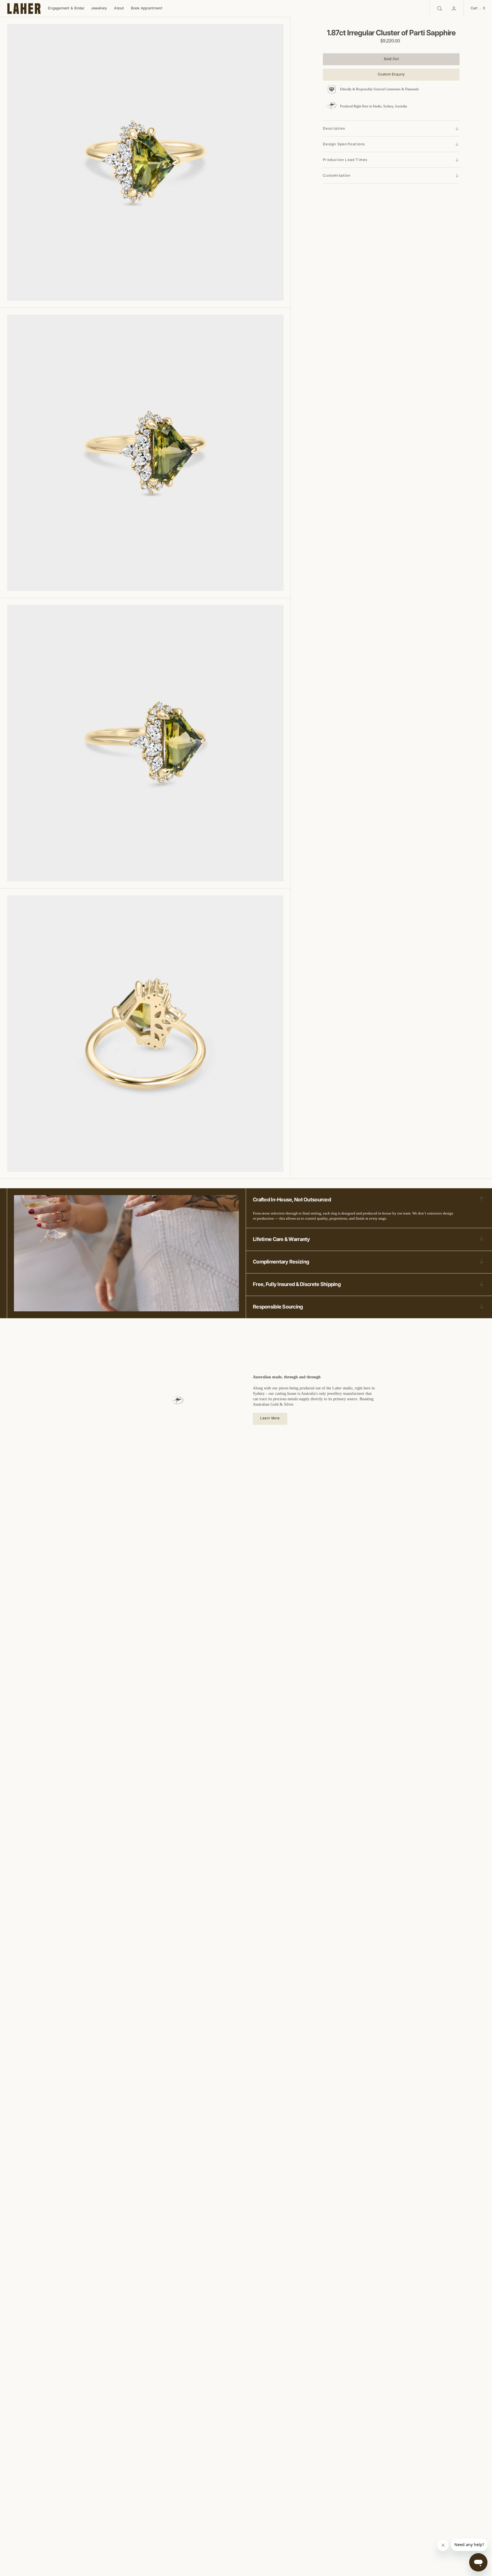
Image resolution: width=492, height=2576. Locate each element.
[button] (454, 9)
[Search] (439, 9)
